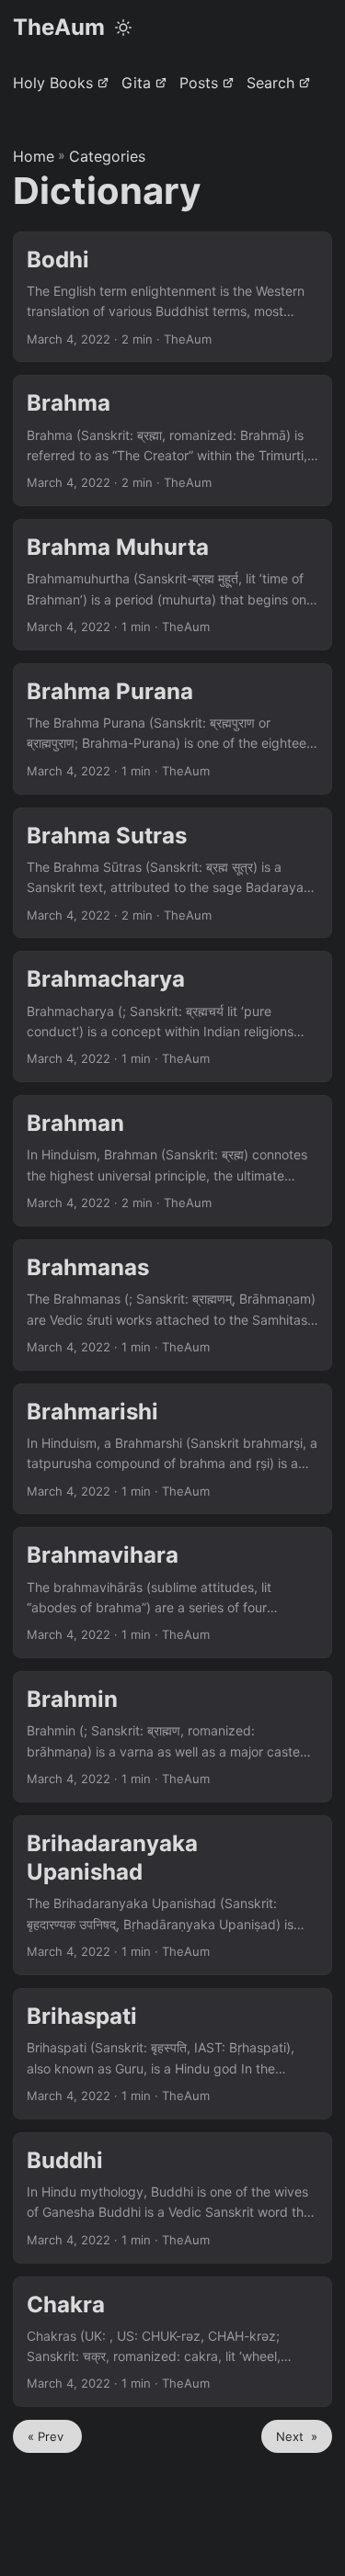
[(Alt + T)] (123, 28)
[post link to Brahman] (172, 1161)
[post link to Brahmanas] (172, 1305)
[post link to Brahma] (172, 441)
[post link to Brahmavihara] (172, 1593)
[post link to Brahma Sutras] (172, 873)
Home (34, 156)
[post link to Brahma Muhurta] (172, 585)
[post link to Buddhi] (172, 2198)
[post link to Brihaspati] (172, 2054)
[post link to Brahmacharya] (172, 1017)
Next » (297, 2436)
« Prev (47, 2436)
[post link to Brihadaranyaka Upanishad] (172, 1895)
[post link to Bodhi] (172, 297)
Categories (107, 156)
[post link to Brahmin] (172, 1737)
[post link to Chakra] (172, 2342)
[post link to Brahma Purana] (172, 729)
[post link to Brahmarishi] (172, 1449)
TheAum (59, 27)
